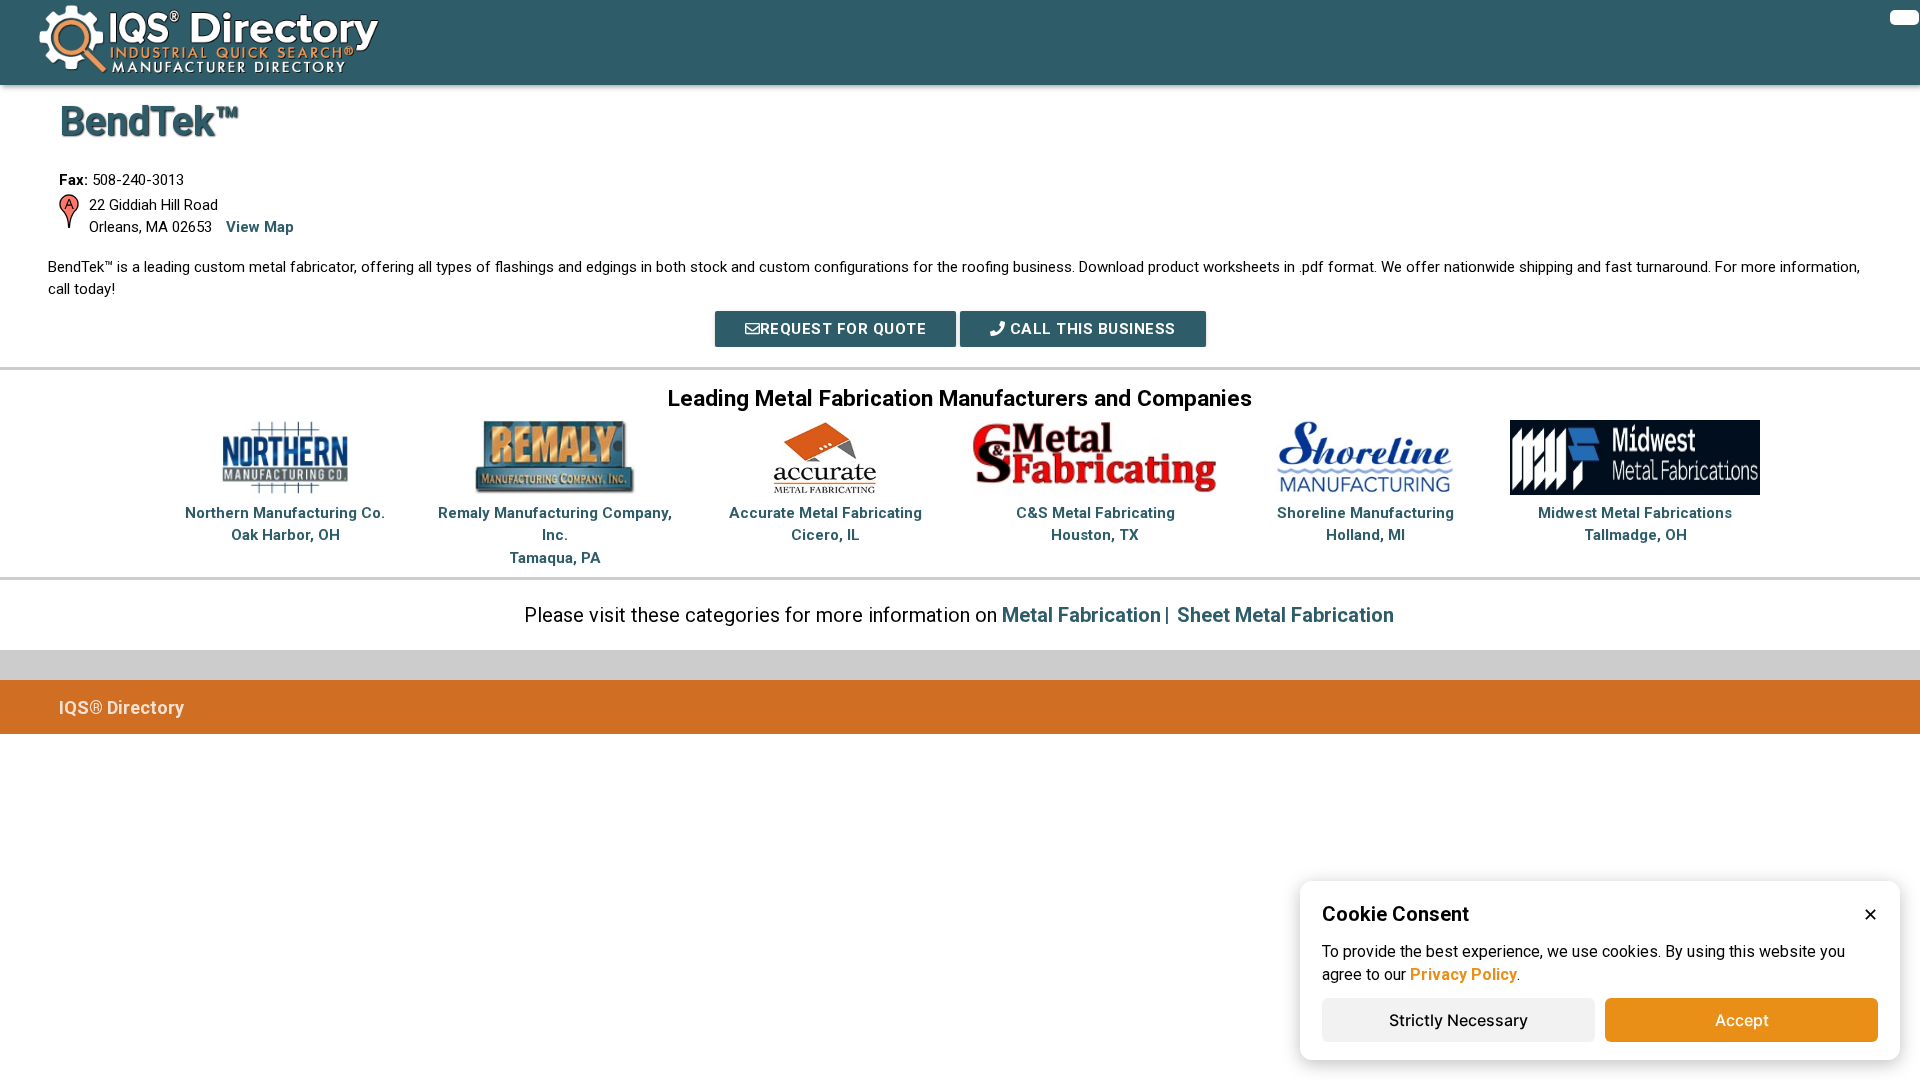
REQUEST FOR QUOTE (843, 329)
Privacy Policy (1463, 974)
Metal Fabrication (1081, 615)
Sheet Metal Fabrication (1285, 615)
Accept (1742, 1020)
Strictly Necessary (1458, 1020)
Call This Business (1090, 329)
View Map (260, 227)
